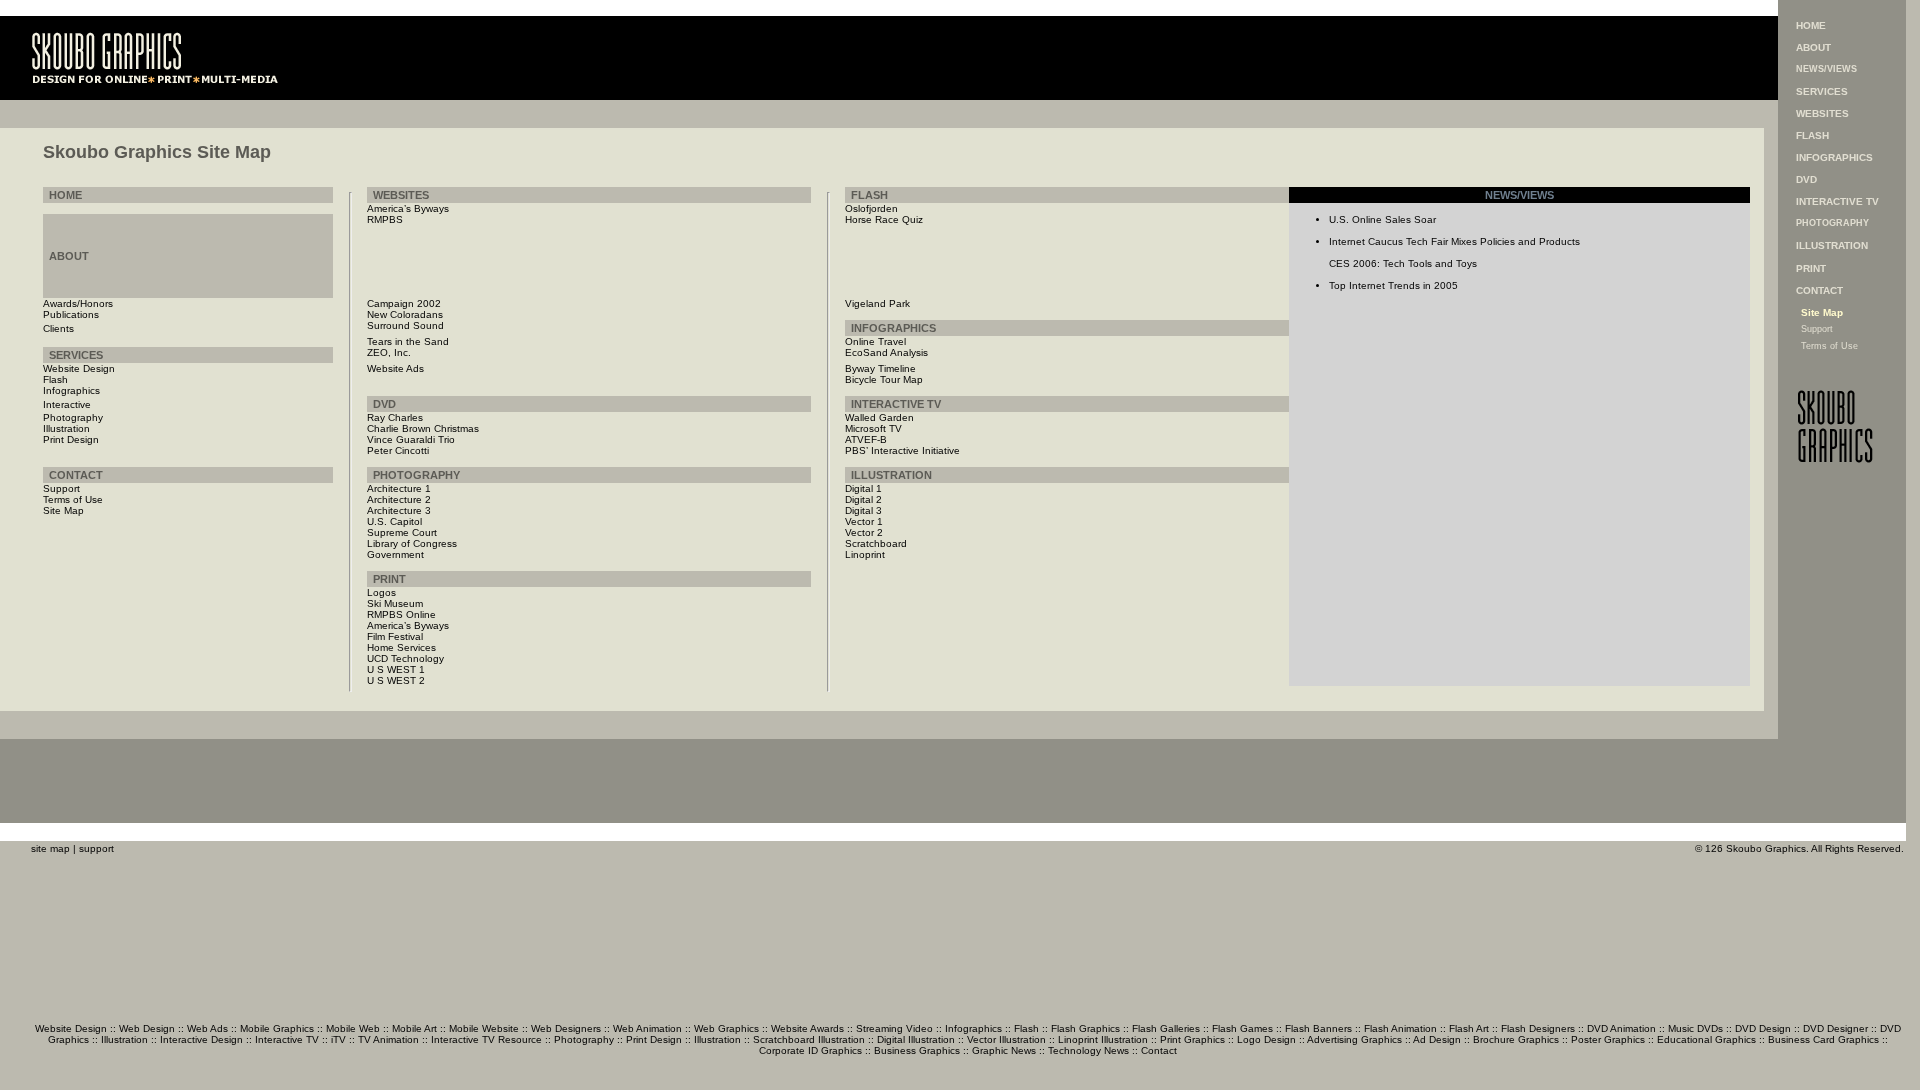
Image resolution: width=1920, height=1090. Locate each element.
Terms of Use (1829, 346)
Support (1817, 329)
